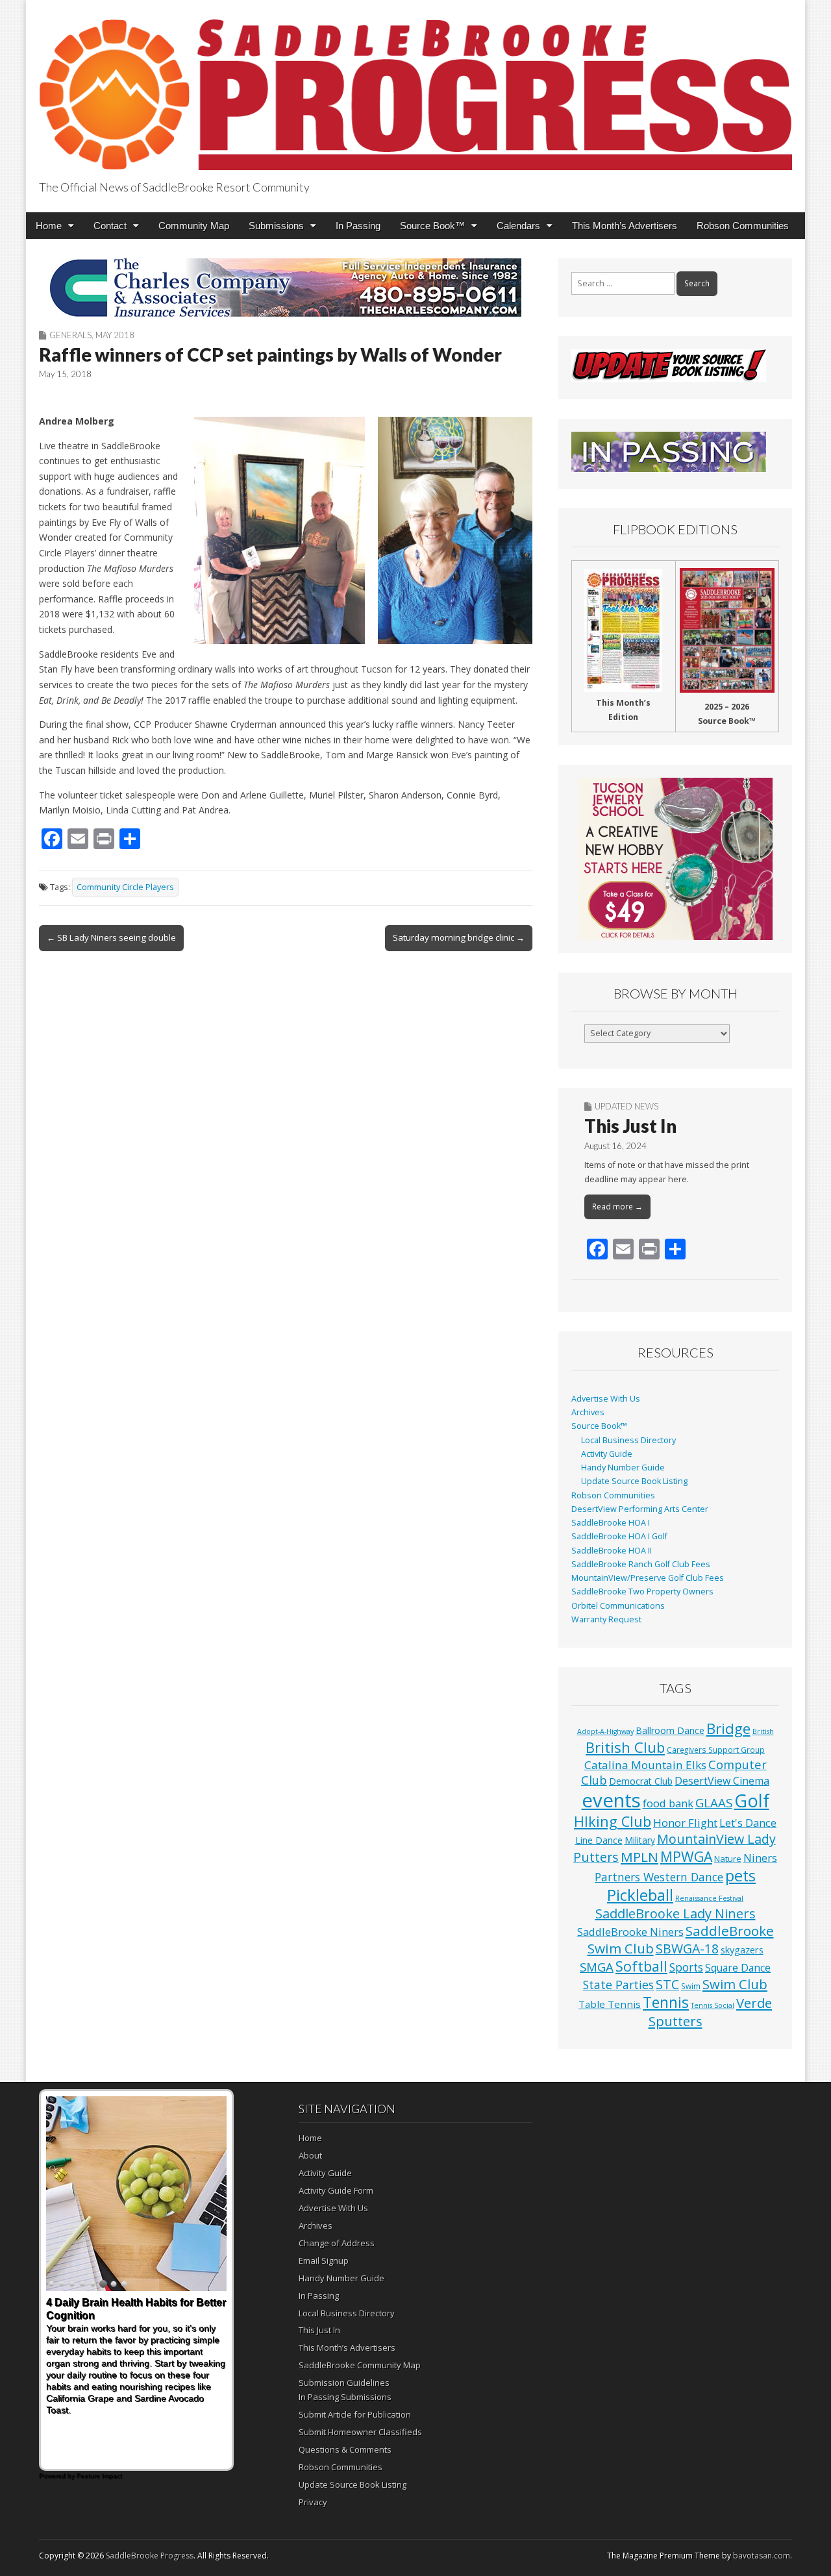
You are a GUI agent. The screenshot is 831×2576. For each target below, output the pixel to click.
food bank (668, 1803)
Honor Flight (685, 1823)
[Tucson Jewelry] (675, 859)
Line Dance (599, 1840)
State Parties (618, 1985)
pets (740, 1876)
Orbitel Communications (618, 1606)
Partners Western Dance (659, 1877)
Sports (686, 1967)
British (763, 1731)
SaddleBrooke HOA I (611, 1523)
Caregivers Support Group (716, 1750)
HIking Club (613, 1821)
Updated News (626, 1106)
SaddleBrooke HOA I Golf (619, 1536)
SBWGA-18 (687, 1949)
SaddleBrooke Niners (630, 1932)
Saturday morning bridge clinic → (459, 937)
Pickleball (640, 1895)
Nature (728, 1859)
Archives (588, 1412)
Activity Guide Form (336, 2190)
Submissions (276, 226)
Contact (110, 226)
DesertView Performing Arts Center (640, 1509)
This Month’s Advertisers (625, 226)
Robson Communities (743, 226)
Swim (691, 1986)
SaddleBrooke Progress (150, 2556)
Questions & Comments (345, 2449)
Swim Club (735, 1984)
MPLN (639, 1857)
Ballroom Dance (670, 1730)
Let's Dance (748, 1823)
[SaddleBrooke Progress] (415, 87)
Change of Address (337, 2243)
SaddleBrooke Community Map (360, 2365)
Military (640, 1840)
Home (49, 226)
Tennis (666, 2002)
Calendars (518, 226)
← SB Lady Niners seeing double (111, 937)
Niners (760, 1858)
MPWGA (686, 1856)
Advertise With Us (606, 1399)
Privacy (313, 2502)
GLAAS (714, 1802)
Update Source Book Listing (634, 1481)
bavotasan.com (762, 2556)
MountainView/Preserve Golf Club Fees (648, 1578)
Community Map (194, 226)
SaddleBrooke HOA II (612, 1551)
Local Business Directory (628, 1440)
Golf (752, 1801)
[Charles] (286, 288)
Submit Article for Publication (355, 2414)
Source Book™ (432, 226)
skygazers (742, 1950)
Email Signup (324, 2260)
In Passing (358, 226)
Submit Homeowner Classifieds (360, 2432)
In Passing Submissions (345, 2397)
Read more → (617, 1207)
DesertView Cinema (722, 1781)
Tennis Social (713, 2005)
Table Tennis (610, 2004)
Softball (641, 1966)
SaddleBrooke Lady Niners (676, 1913)
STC (667, 1984)
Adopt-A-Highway (605, 1731)
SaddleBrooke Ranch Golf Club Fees (641, 1564)
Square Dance (738, 1968)
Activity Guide (607, 1454)
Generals (70, 335)
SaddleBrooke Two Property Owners (642, 1591)
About (310, 2155)
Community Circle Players (125, 887)
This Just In (630, 1126)
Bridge (728, 1728)
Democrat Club (641, 1781)
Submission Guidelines (344, 2383)
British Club (625, 1747)
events (611, 1800)
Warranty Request (606, 1619)
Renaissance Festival (709, 1898)
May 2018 (115, 335)
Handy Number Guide (623, 1468)
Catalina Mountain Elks (645, 1765)
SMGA (597, 1967)
